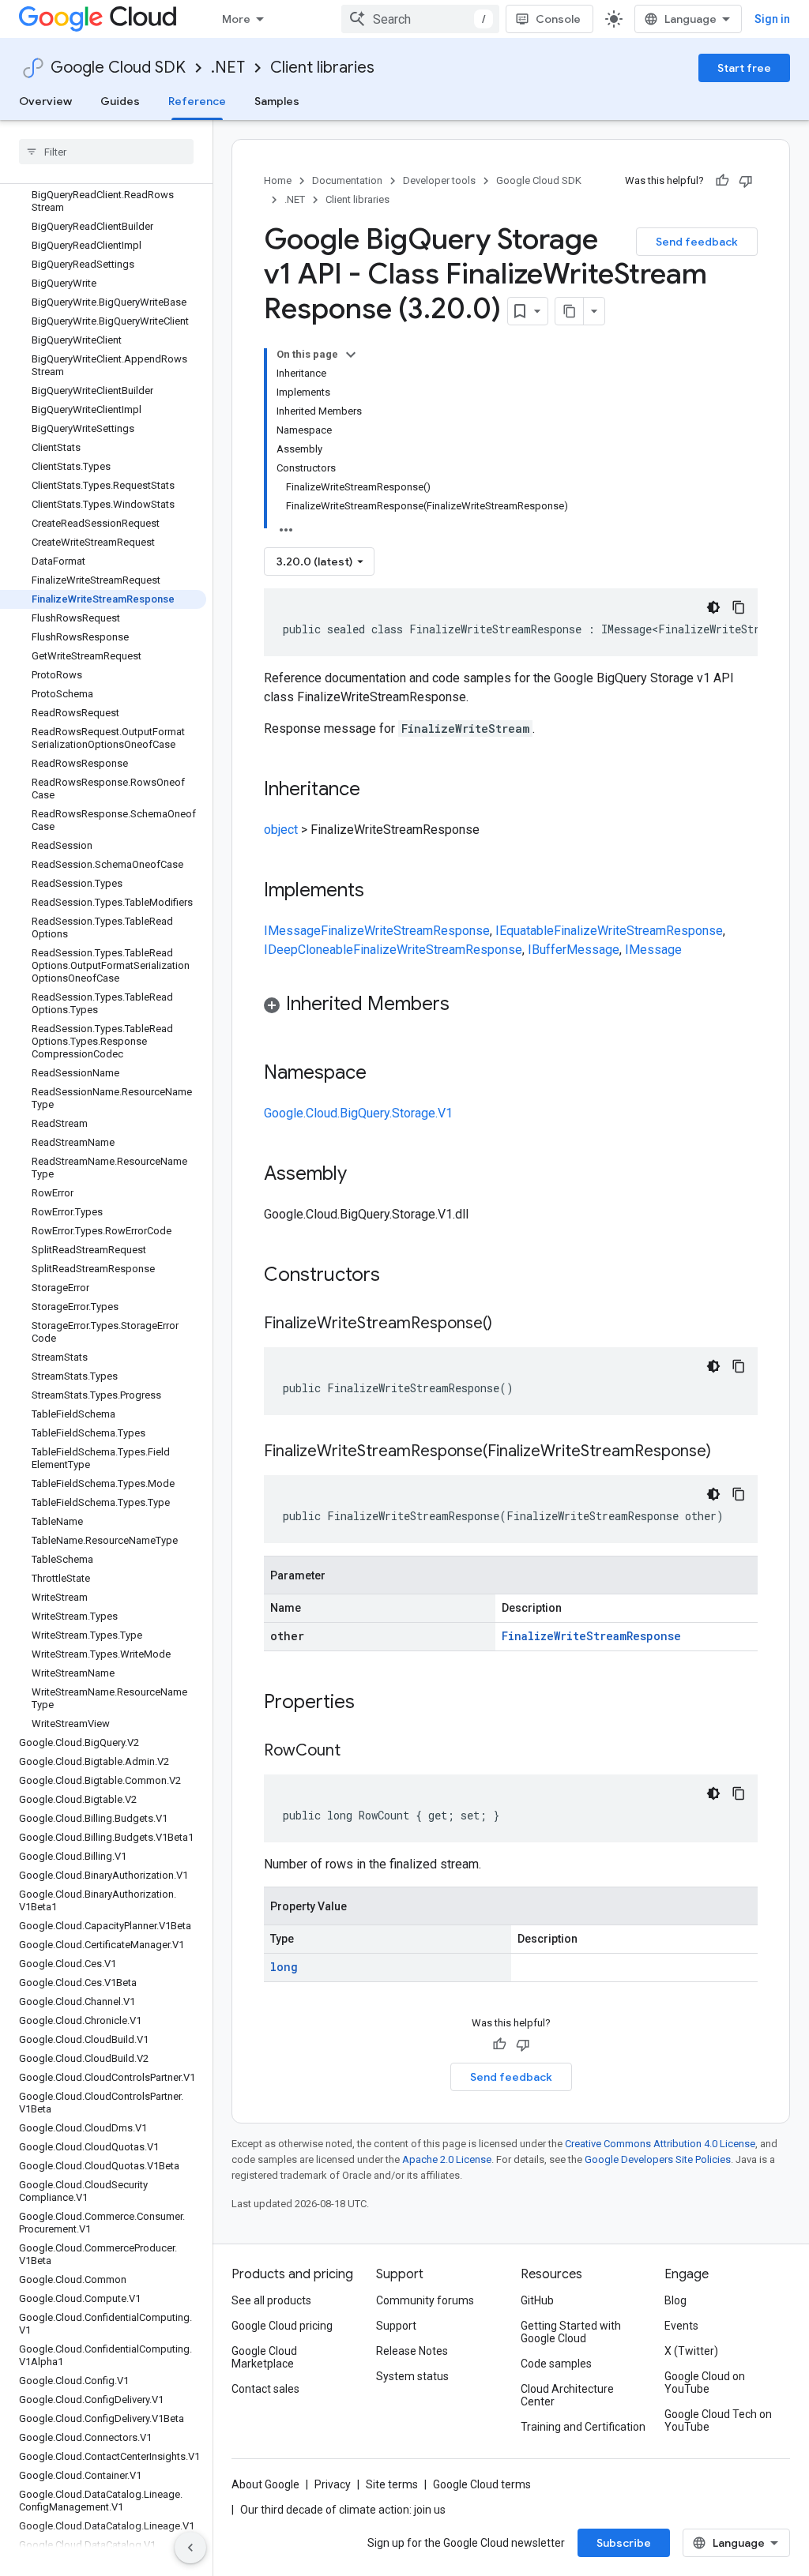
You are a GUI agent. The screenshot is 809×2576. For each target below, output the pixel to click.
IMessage (292, 931)
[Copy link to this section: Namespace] (382, 1074)
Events (681, 2326)
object (281, 830)
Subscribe (624, 2543)
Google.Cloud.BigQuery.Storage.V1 (358, 1113)
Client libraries (322, 68)
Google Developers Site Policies (658, 2159)
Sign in (772, 19)
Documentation (347, 180)
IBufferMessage (574, 950)
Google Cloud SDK (118, 68)
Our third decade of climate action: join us (343, 2510)
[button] (511, 1006)
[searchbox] (106, 152)
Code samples (556, 2364)
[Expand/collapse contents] (351, 355)
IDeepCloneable (309, 950)
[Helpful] (722, 181)
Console (558, 19)
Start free (744, 68)
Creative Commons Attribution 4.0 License (660, 2144)
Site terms (392, 2484)
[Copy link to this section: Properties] (375, 1703)
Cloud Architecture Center (567, 2395)
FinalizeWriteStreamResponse (405, 931)
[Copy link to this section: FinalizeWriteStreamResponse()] (508, 1324)
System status (412, 2376)
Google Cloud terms (482, 2484)
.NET (228, 68)
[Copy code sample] (739, 607)
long (284, 1967)
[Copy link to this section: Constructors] (401, 1276)
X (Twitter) (691, 2351)
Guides (120, 101)
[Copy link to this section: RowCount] (356, 1752)
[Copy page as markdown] (570, 311)
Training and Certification (583, 2427)
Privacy (333, 2484)
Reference (197, 101)
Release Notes (412, 2351)
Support (396, 2326)
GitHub (537, 2300)
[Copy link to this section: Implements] (380, 892)
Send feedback (697, 242)
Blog (675, 2300)
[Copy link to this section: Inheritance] (376, 790)
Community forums (425, 2300)
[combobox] (420, 19)
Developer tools (439, 180)
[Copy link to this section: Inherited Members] (465, 1005)
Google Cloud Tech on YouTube (718, 2420)
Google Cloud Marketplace (264, 2357)
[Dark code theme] (713, 607)
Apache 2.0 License (447, 2159)
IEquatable (525, 931)
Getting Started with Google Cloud (571, 2332)
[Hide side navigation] (190, 2548)
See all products (271, 2300)
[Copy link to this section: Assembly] (363, 1175)
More (236, 19)
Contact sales (265, 2389)
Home (278, 180)
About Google (265, 2484)
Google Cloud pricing (282, 2326)
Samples (277, 101)
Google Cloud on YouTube (705, 2383)
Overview (45, 101)
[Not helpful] (746, 181)
